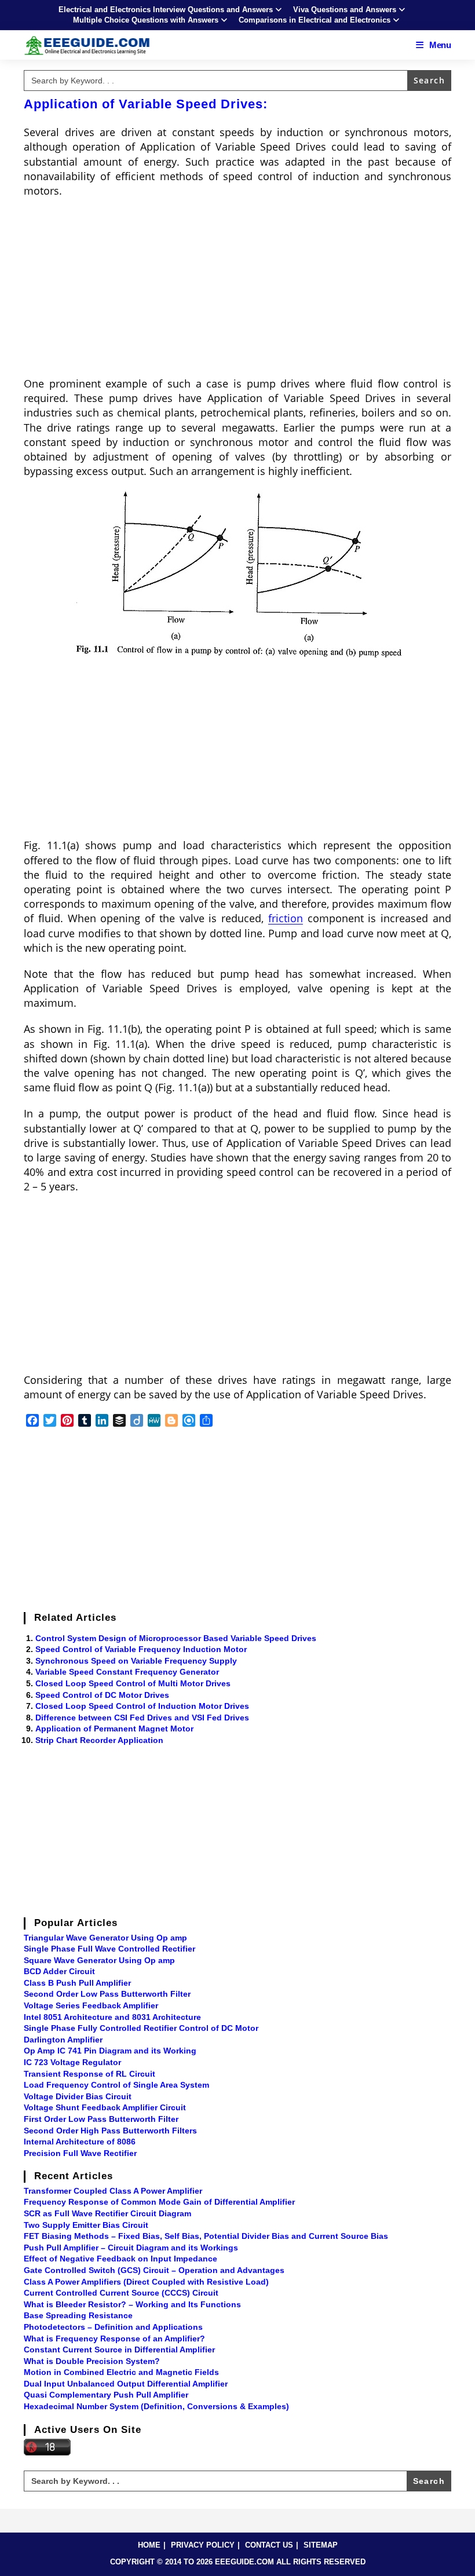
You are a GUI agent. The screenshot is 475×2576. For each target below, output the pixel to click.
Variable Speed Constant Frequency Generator (127, 1672)
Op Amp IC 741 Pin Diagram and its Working (110, 2051)
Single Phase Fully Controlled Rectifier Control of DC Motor (141, 2028)
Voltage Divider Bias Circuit (78, 2096)
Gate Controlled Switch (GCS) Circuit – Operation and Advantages (154, 2270)
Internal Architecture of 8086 (80, 2142)
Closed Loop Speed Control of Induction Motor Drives (142, 1706)
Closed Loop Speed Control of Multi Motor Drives (133, 1683)
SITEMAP (321, 2545)
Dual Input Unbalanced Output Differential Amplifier (126, 2384)
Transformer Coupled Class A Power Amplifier (113, 2191)
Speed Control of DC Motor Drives (102, 1695)
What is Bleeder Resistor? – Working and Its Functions (132, 2304)
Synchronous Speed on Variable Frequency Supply (136, 1661)
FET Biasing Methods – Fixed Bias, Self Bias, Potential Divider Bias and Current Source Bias (206, 2236)
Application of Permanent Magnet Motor (114, 1729)
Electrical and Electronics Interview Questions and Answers (166, 10)
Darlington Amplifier (63, 2040)
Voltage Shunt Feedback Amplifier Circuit (105, 2107)
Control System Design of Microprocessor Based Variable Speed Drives (176, 1638)
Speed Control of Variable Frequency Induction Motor (141, 1649)
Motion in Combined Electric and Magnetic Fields (121, 2372)
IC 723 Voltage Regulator (72, 2062)
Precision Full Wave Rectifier (80, 2153)
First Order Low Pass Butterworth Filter (101, 2119)
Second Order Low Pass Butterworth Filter (107, 1994)
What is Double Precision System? (92, 2361)
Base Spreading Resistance (78, 2315)
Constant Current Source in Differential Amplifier (119, 2350)
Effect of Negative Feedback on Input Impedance (120, 2259)
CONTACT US (269, 2545)
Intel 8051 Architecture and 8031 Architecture (112, 2017)
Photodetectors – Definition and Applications (113, 2327)
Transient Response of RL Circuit (89, 2074)
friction (286, 918)
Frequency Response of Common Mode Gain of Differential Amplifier (159, 2202)
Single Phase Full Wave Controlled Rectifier (109, 1949)
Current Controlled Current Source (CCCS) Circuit (121, 2293)
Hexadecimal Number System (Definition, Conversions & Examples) (156, 2406)
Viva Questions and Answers (345, 10)
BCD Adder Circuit (59, 1971)
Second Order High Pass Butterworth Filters (110, 2131)
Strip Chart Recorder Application (99, 1740)
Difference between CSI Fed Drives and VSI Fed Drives (142, 1718)
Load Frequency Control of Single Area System (116, 2085)
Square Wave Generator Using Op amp (99, 1960)
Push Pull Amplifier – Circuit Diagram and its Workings (131, 2248)
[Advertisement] (237, 291)
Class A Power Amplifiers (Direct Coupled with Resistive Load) (146, 2282)
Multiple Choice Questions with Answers (146, 20)
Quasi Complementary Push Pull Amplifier (106, 2395)
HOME (149, 2545)
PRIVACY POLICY (203, 2545)
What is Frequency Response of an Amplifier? (114, 2339)
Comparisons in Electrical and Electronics (315, 20)
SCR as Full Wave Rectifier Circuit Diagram (107, 2213)
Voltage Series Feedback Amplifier (91, 2005)
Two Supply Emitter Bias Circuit (86, 2225)
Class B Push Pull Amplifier (77, 1983)
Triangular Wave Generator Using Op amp (105, 1938)
